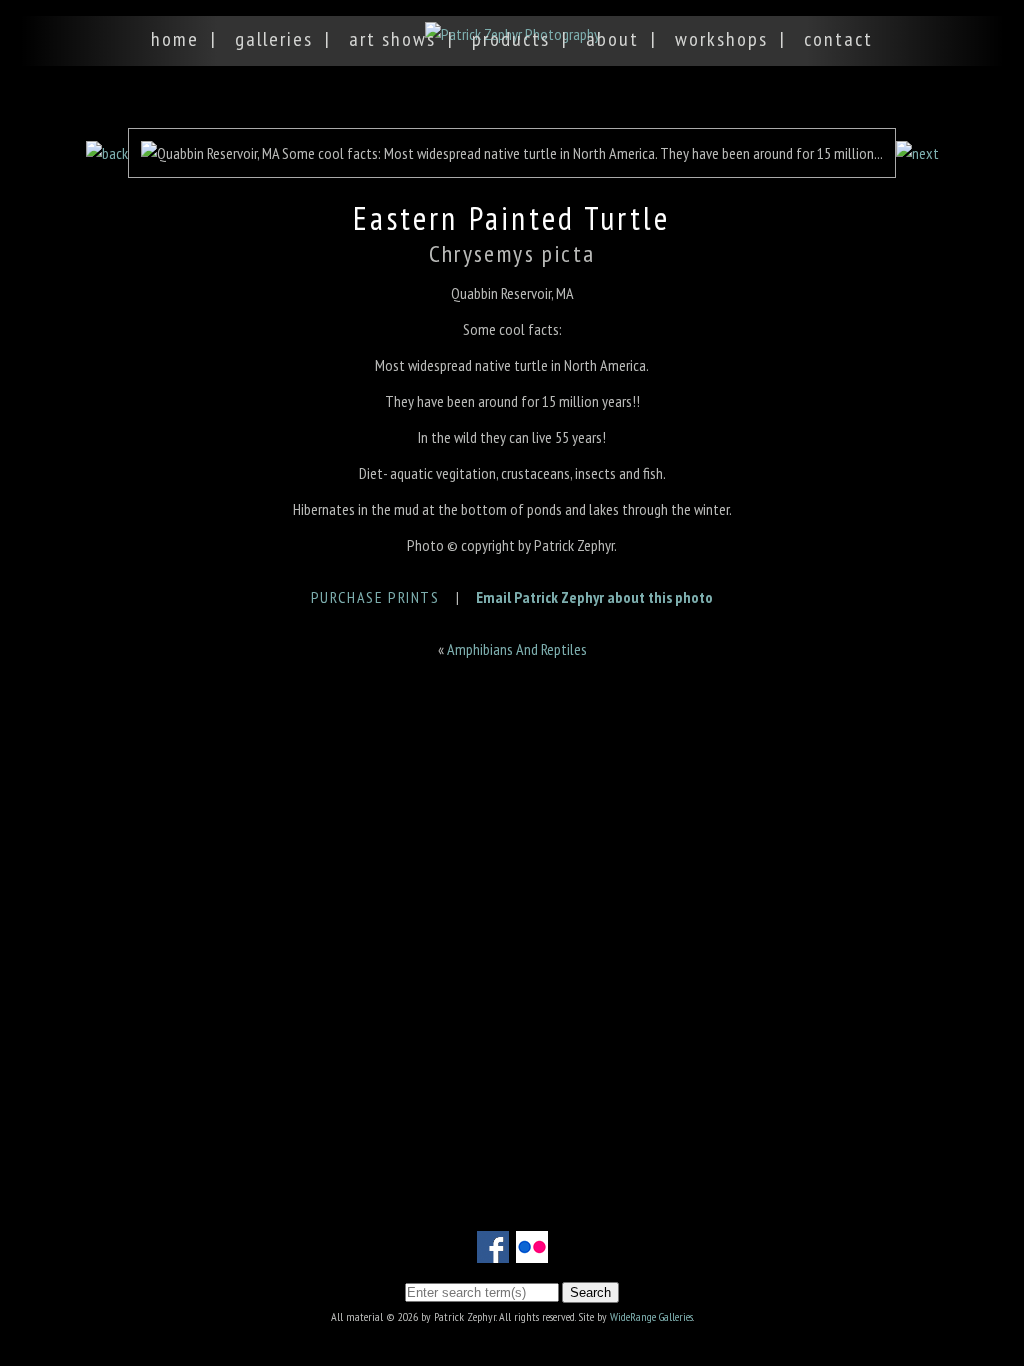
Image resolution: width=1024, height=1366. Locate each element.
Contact (838, 39)
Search (590, 1292)
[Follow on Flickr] (532, 1251)
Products (511, 39)
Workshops (721, 39)
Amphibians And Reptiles (517, 649)
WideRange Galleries (651, 1316)
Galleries (274, 39)
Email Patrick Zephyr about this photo (594, 597)
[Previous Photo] (107, 153)
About (612, 39)
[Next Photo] (917, 153)
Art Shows (392, 39)
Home (175, 39)
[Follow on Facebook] (493, 1251)
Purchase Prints (375, 597)
